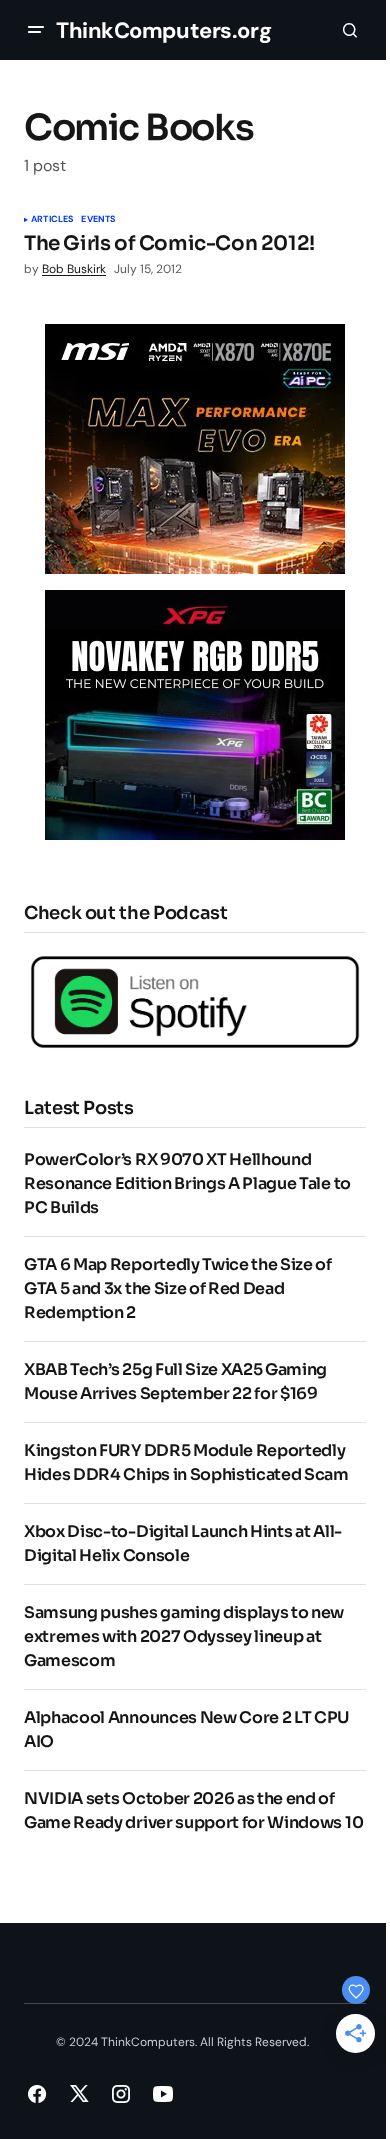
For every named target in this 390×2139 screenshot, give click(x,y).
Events (98, 220)
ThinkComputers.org (163, 30)
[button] (36, 30)
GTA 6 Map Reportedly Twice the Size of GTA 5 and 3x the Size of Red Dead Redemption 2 (178, 1288)
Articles (52, 220)
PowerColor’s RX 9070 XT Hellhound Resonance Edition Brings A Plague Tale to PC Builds (187, 1183)
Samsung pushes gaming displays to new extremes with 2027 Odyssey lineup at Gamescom (184, 1636)
